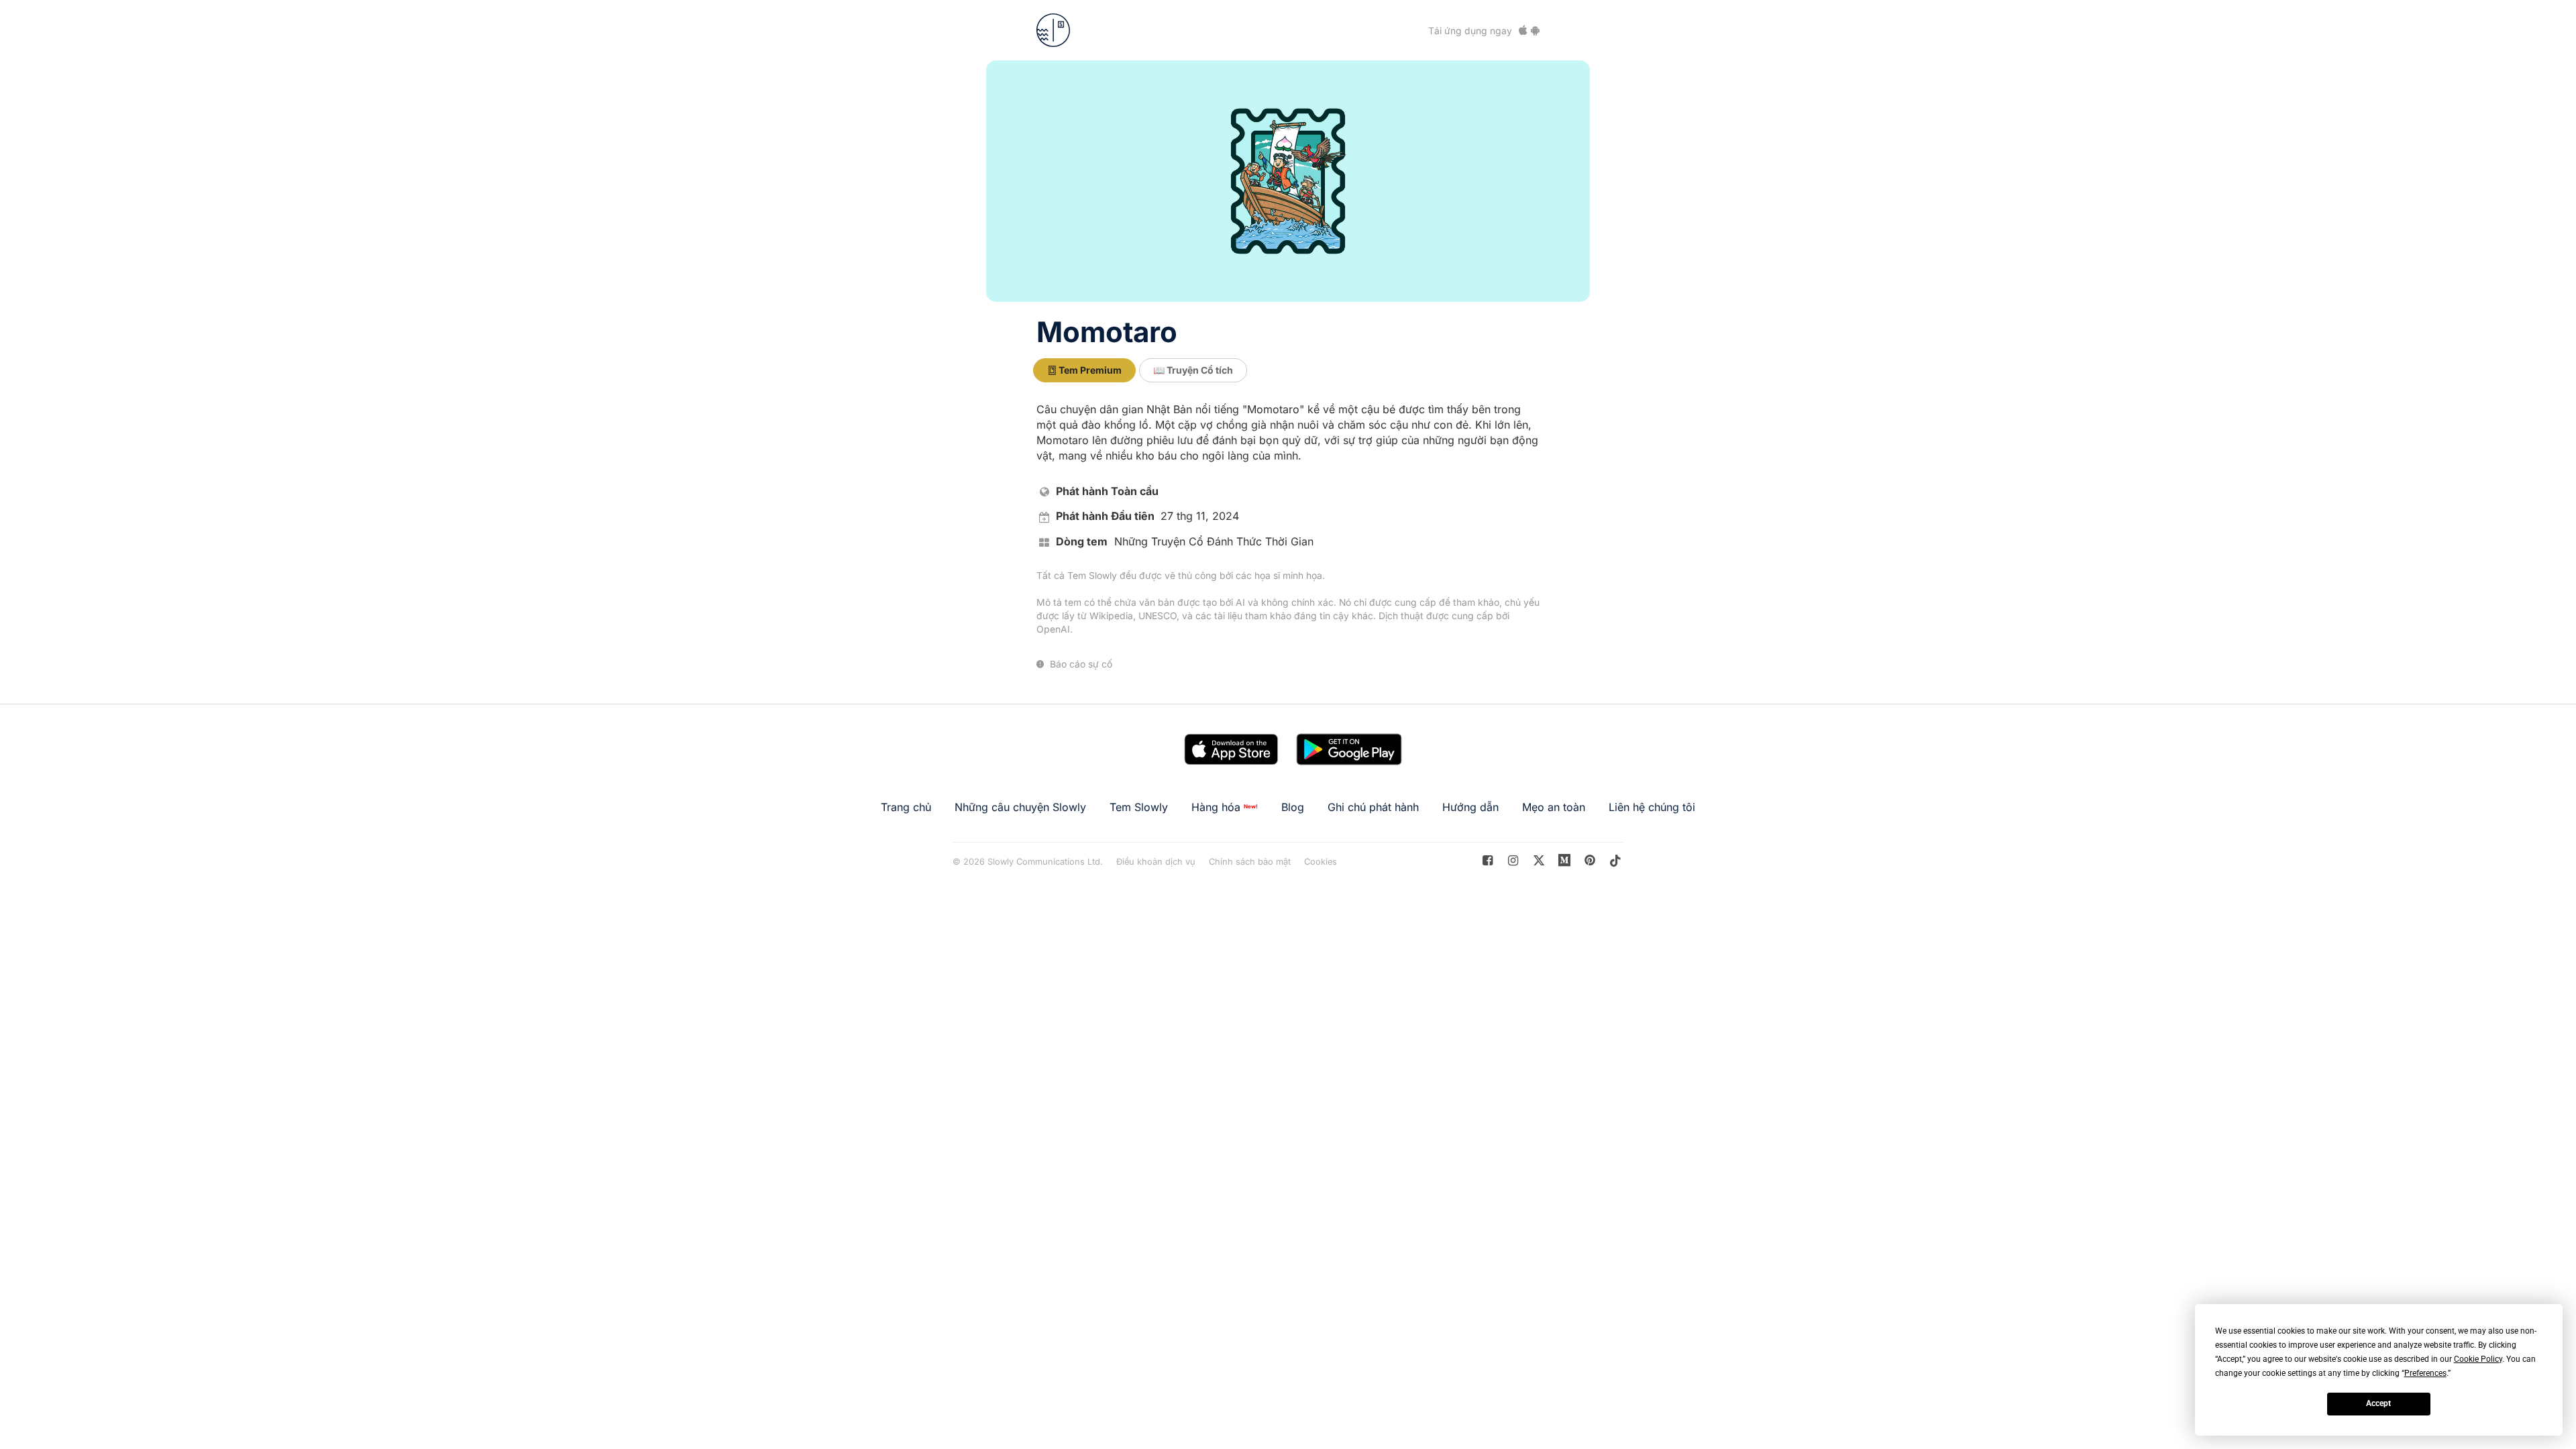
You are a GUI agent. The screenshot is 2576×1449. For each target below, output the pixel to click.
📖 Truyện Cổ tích (1193, 370)
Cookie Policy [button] (2478, 1359)
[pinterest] (1565, 860)
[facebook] (1488, 860)
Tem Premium (1089, 370)
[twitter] (1539, 860)
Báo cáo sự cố (1080, 664)
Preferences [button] (2425, 1373)
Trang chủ (906, 807)
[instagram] (1513, 860)
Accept (2378, 1403)
